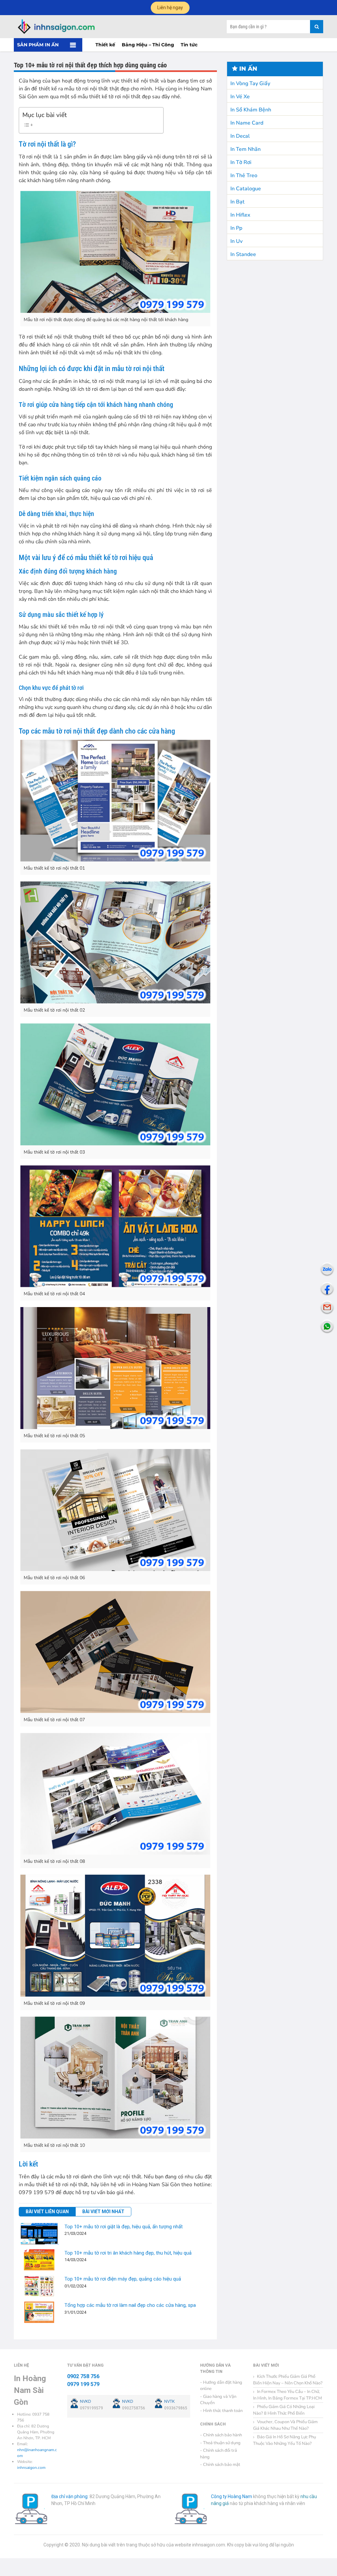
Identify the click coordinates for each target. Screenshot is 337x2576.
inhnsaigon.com (31, 2468)
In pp (236, 228)
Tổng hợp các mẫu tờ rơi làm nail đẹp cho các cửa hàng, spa (130, 2305)
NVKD (86, 2401)
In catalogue (246, 189)
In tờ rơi (241, 162)
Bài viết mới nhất (103, 2212)
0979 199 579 (83, 2384)
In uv (236, 241)
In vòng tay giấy (250, 83)
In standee (243, 254)
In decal (240, 136)
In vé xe (240, 97)
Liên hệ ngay (170, 8)
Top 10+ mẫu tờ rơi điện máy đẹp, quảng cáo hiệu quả (123, 2279)
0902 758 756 (83, 2376)
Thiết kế (105, 45)
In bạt (237, 202)
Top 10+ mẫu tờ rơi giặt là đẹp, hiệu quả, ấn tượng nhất (124, 2227)
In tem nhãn (246, 149)
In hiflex (240, 215)
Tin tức (189, 45)
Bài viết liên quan (47, 2212)
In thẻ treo (244, 176)
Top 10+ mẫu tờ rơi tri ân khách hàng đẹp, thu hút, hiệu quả (128, 2253)
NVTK (169, 2401)
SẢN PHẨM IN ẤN (38, 45)
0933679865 (176, 2408)
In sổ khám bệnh (251, 110)
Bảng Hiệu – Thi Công (148, 45)
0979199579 (91, 2408)
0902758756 (134, 2408)
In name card (247, 123)
